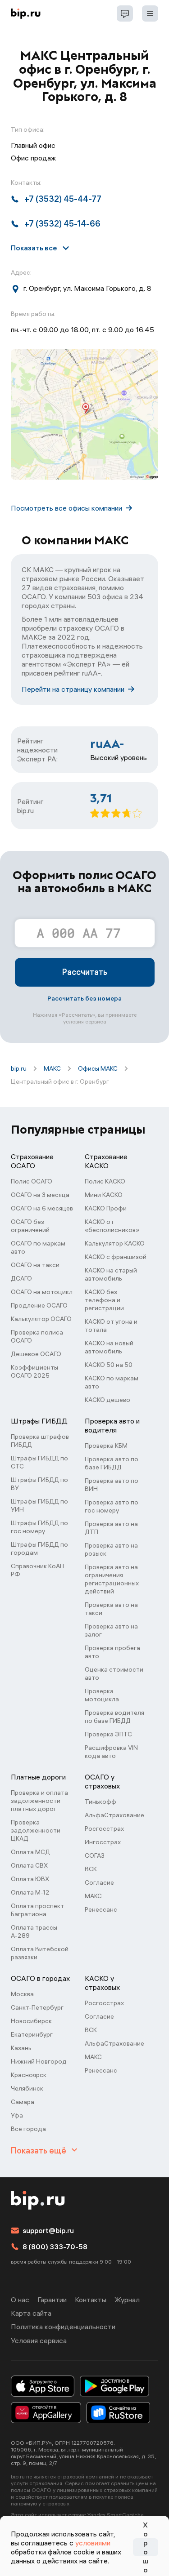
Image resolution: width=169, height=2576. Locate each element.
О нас (20, 2300)
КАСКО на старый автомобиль (111, 1274)
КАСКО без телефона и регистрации (104, 1300)
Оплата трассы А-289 (34, 1931)
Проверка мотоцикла (102, 1695)
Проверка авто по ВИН (112, 1485)
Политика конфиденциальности (63, 2327)
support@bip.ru (48, 2230)
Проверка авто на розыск (111, 1549)
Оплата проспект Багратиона (37, 1910)
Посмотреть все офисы (66, 508)
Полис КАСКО (105, 1181)
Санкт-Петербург (37, 2007)
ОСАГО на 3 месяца (40, 1195)
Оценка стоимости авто (114, 1673)
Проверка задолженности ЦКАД (36, 1830)
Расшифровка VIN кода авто (111, 1752)
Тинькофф (100, 1802)
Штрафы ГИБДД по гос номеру (39, 1527)
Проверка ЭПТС (108, 1734)
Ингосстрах (103, 1842)
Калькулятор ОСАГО (41, 1319)
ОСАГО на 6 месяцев (42, 1208)
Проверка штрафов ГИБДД (40, 1441)
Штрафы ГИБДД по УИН (39, 1505)
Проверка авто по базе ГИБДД (112, 1463)
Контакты (91, 2300)
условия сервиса (85, 1021)
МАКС (52, 1068)
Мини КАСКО (104, 1195)
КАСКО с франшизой (116, 1257)
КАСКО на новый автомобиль (109, 1347)
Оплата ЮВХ (30, 1879)
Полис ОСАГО (32, 1181)
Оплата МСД (30, 1852)
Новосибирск (31, 2021)
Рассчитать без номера (84, 998)
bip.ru (19, 1068)
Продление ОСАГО (39, 1305)
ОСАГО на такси (35, 1265)
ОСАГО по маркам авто (38, 1247)
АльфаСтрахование (114, 1815)
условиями (93, 2543)
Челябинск (27, 2088)
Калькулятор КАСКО (115, 1243)
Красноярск (29, 2075)
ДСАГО (21, 1278)
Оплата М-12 (30, 1892)
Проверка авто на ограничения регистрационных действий (112, 1579)
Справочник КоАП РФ (37, 1570)
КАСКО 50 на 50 (109, 1365)
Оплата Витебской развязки (40, 1953)
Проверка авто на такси (111, 1609)
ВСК (91, 1869)
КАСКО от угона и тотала (111, 1326)
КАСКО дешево (107, 1400)
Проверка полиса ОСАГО (37, 1336)
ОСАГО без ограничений (30, 1226)
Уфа (17, 2115)
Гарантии (52, 2300)
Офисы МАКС (98, 1068)
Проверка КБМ (106, 1446)
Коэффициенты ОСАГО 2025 (34, 1371)
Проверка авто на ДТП (111, 1528)
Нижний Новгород (39, 2061)
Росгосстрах (104, 1829)
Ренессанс (101, 1909)
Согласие (99, 1882)
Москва (22, 1994)
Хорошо (146, 2547)
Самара (23, 2102)
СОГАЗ (95, 1855)
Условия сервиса (39, 2340)
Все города (28, 2129)
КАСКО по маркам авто (112, 1382)
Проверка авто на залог (111, 1630)
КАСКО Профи (106, 1208)
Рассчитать (85, 972)
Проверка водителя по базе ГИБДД (114, 1717)
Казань (21, 2048)
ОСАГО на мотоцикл (42, 1292)
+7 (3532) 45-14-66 (62, 224)
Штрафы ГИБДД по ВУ (39, 1484)
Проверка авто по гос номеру (112, 1506)
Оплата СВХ (29, 1865)
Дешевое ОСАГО (36, 1354)
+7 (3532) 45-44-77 (63, 199)
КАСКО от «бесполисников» (112, 1226)
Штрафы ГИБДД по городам (39, 1548)
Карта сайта (31, 2313)
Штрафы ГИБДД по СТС (39, 1462)
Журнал (127, 2300)
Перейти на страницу (73, 689)
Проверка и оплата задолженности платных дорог (39, 1801)
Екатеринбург (32, 2034)
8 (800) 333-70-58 (55, 2247)
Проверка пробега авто (112, 1652)
